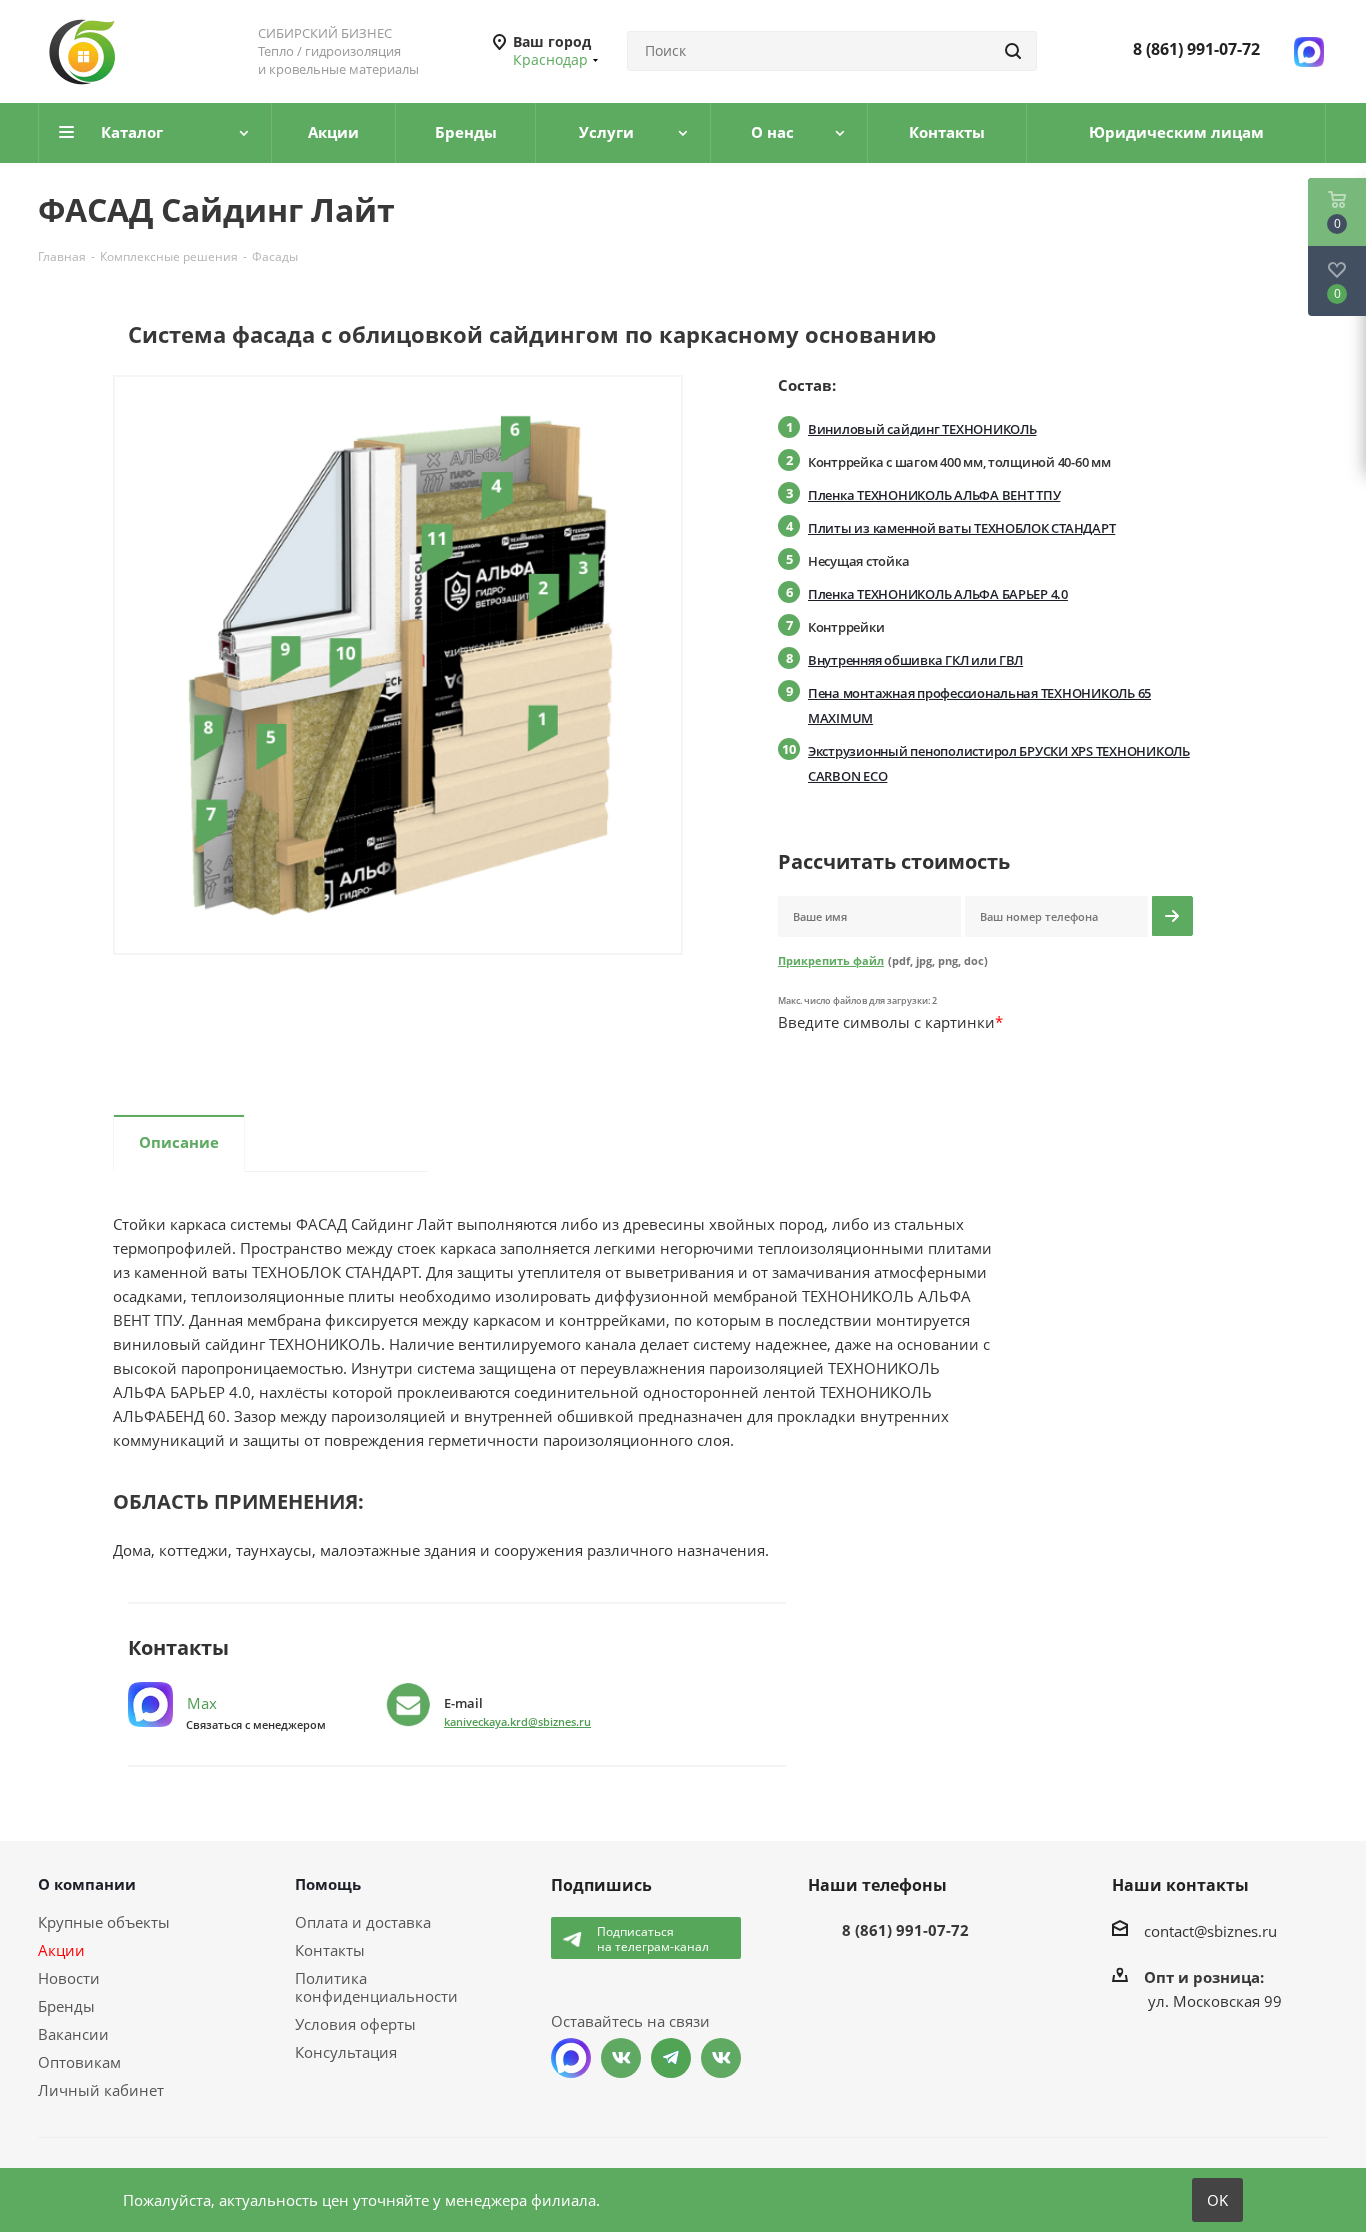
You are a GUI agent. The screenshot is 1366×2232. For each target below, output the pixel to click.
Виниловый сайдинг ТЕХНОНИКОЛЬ (922, 429)
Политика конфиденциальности (376, 1987)
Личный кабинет (101, 2090)
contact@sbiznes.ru (1210, 1931)
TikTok (721, 2058)
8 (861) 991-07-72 (1196, 49)
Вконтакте (621, 2058)
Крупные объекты (104, 1922)
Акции (61, 1950)
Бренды (66, 2006)
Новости (69, 1978)
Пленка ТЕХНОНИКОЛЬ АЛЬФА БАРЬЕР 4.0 (938, 594)
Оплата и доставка (363, 1922)
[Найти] (1013, 51)
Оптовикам (79, 2062)
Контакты (330, 1950)
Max (200, 1703)
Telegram (671, 2058)
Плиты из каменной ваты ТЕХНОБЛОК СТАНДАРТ (961, 528)
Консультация (346, 2052)
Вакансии (73, 2034)
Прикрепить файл (831, 960)
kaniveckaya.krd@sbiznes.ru (517, 1721)
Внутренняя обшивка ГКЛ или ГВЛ (915, 660)
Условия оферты (355, 2024)
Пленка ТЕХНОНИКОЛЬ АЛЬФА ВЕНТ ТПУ (934, 495)
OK (1217, 2200)
